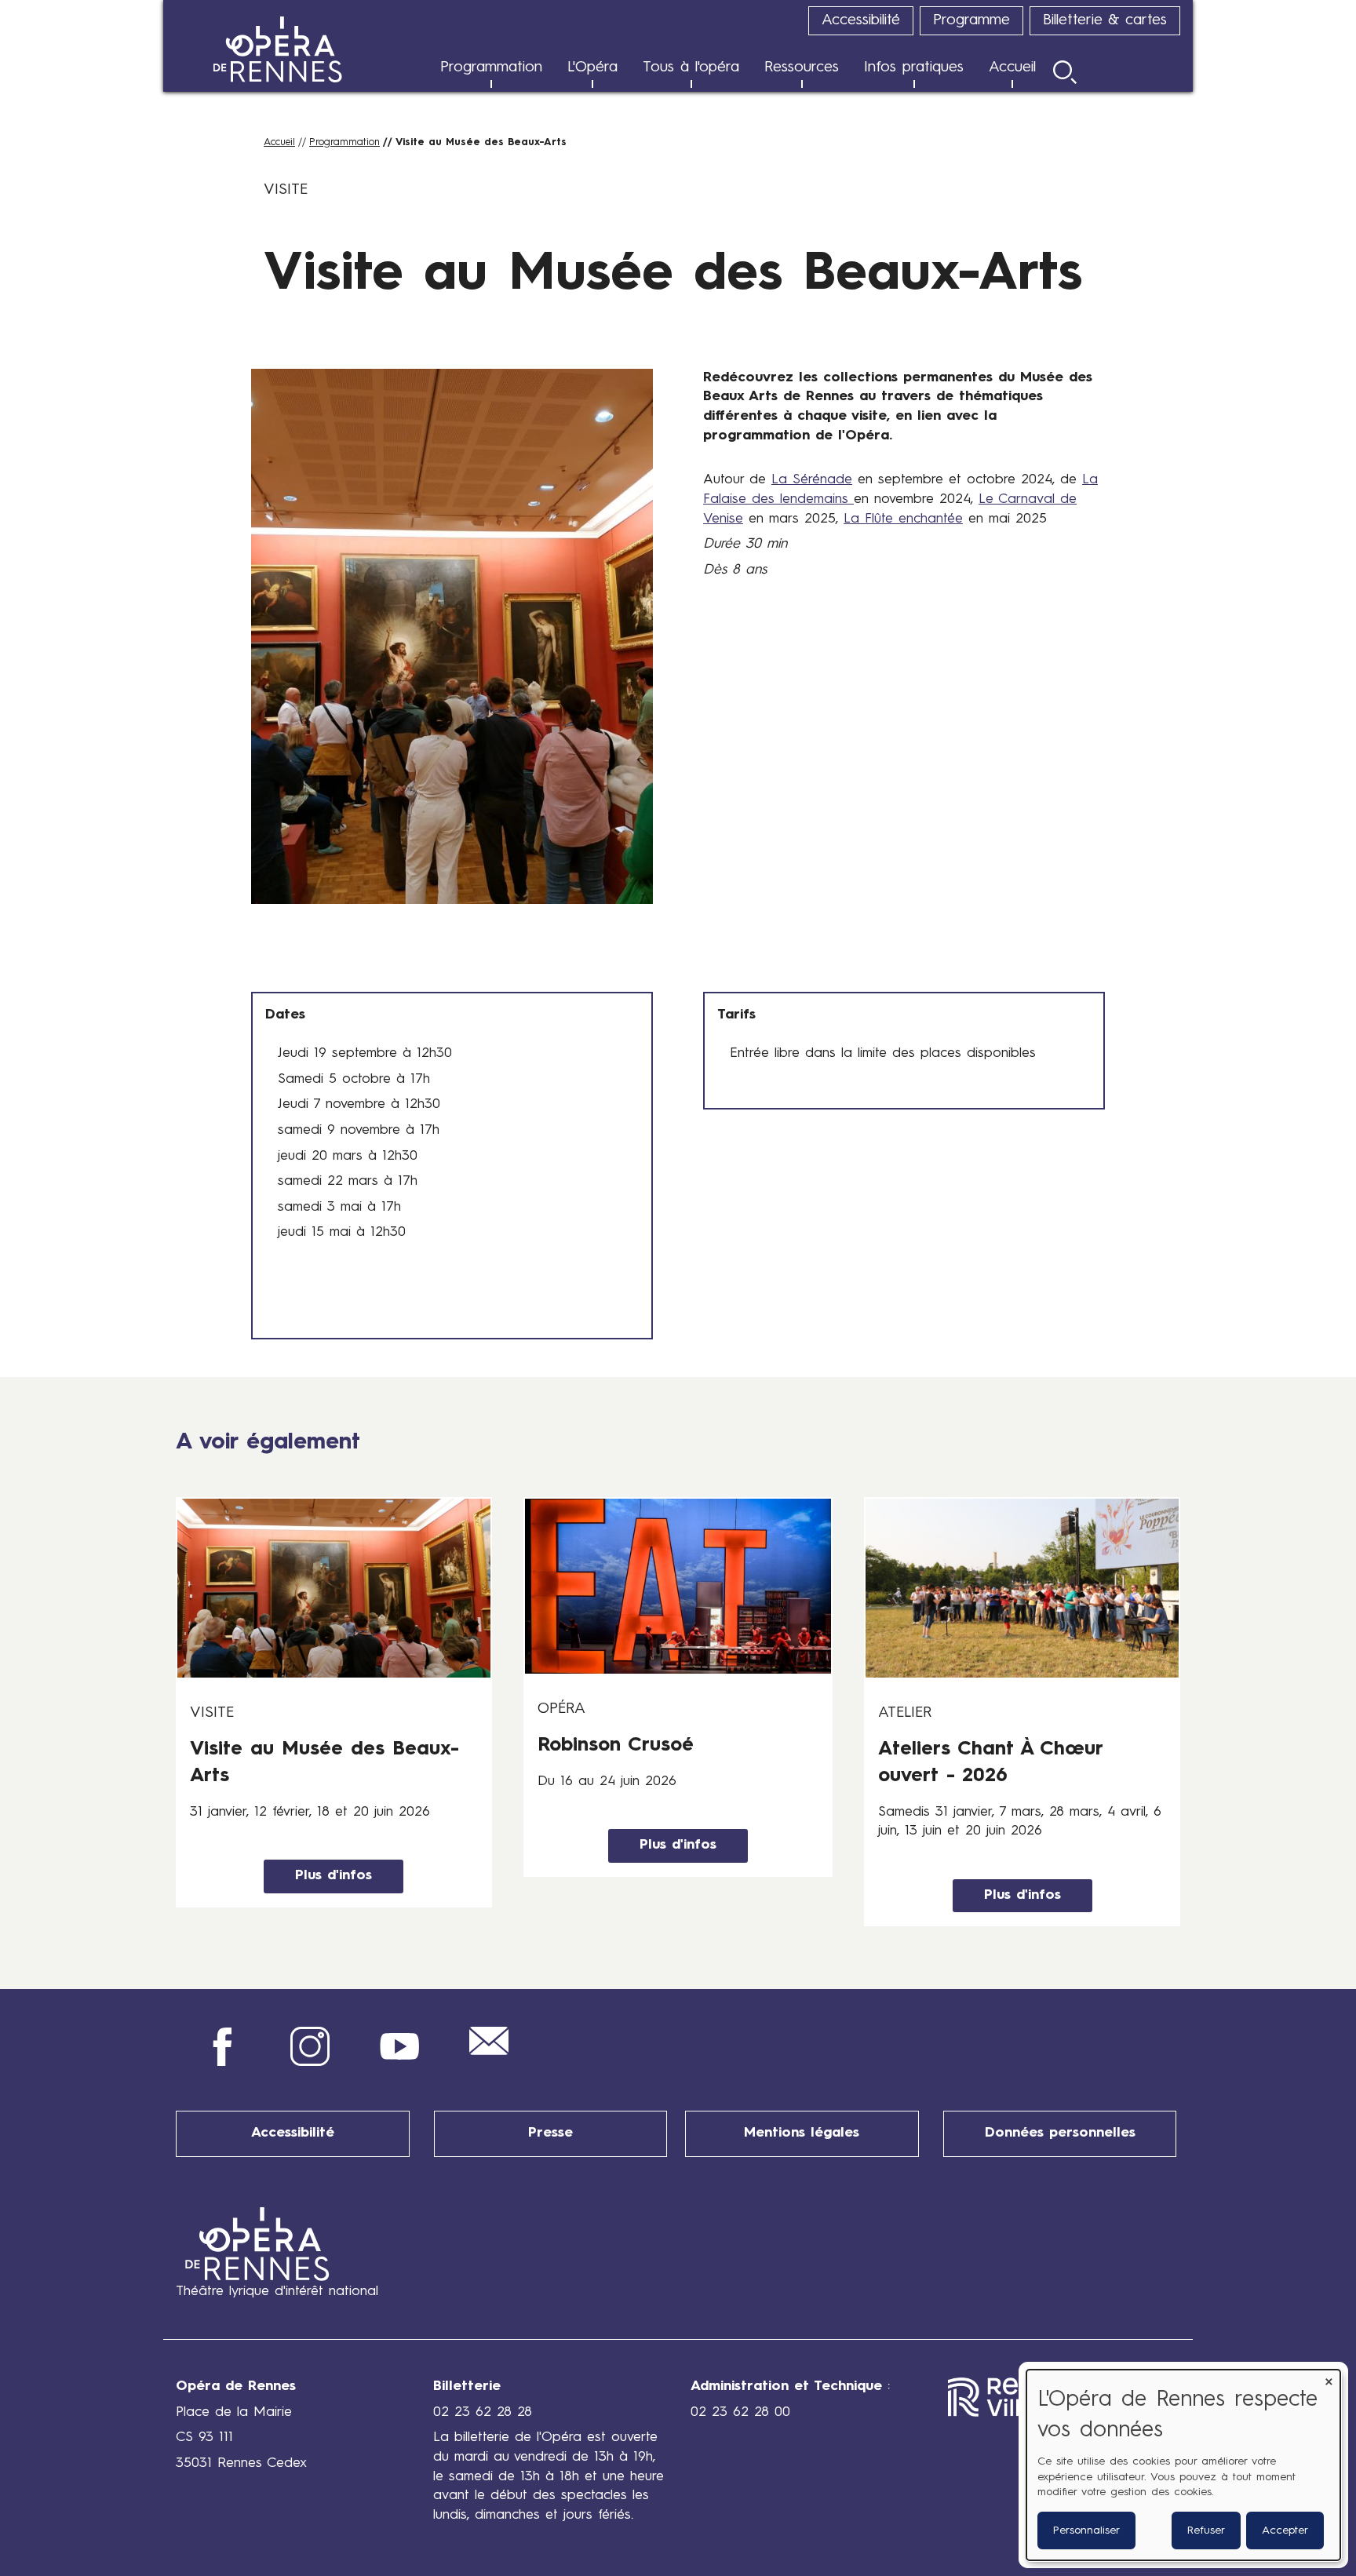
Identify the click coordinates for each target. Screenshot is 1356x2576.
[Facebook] (221, 2062)
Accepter (1285, 2530)
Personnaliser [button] (1086, 2530)
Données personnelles (1060, 2133)
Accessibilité (293, 2133)
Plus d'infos (334, 1876)
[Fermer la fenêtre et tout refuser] (1329, 2379)
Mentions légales (802, 2133)
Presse (550, 2133)
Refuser (1206, 2530)
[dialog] (1183, 2465)
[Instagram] (310, 2062)
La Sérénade (812, 480)
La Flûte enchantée (903, 519)
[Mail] (489, 2051)
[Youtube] (399, 2062)
